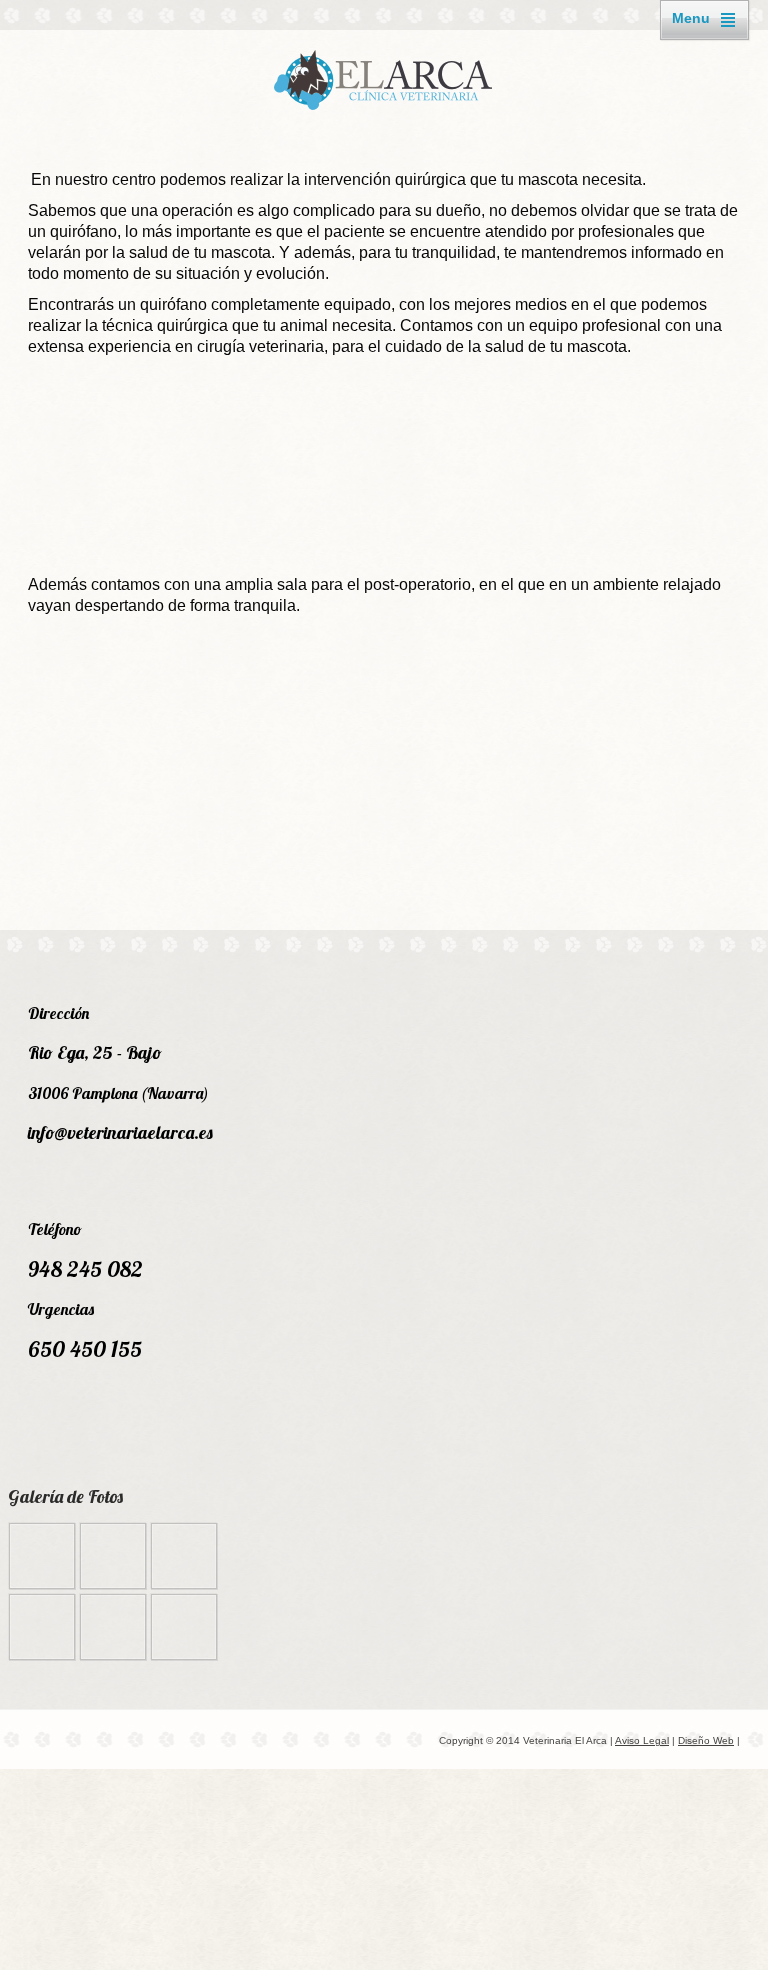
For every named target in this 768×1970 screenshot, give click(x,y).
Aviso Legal (642, 1740)
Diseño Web (706, 1740)
